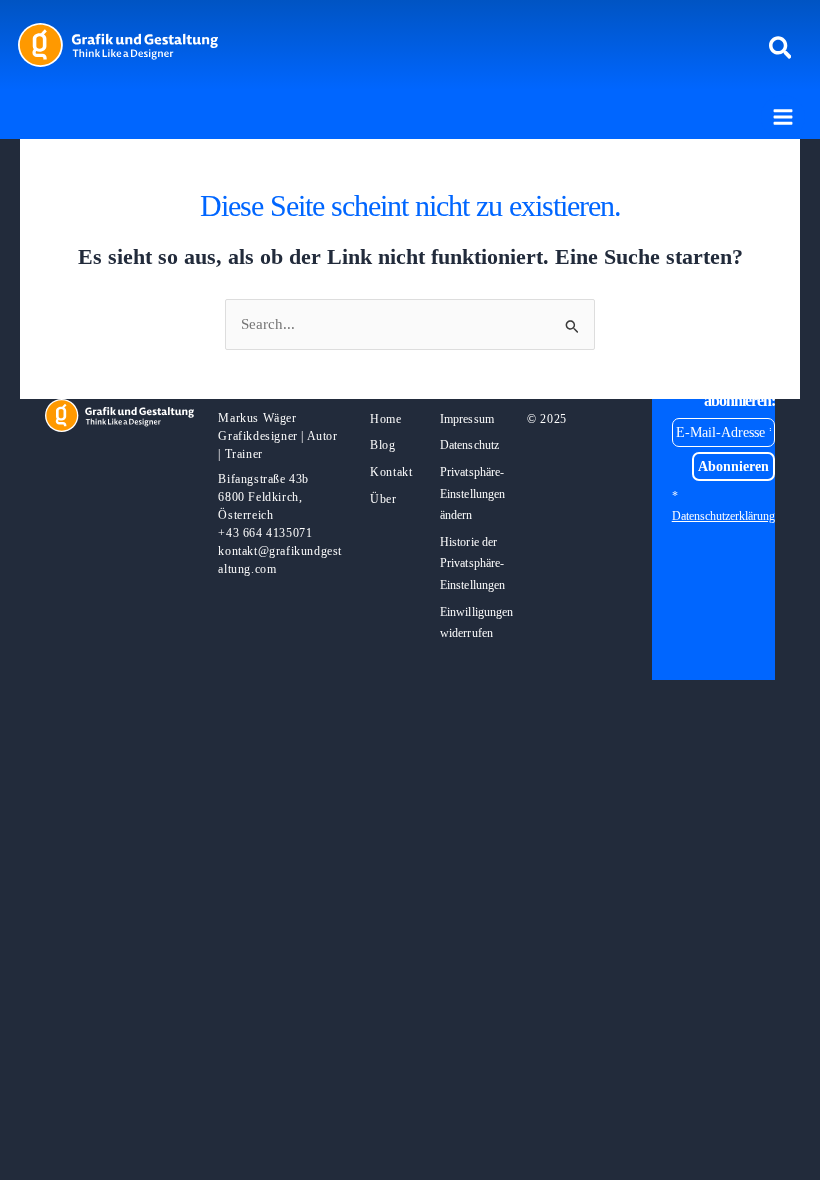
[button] (781, 49)
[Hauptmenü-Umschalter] (783, 117)
